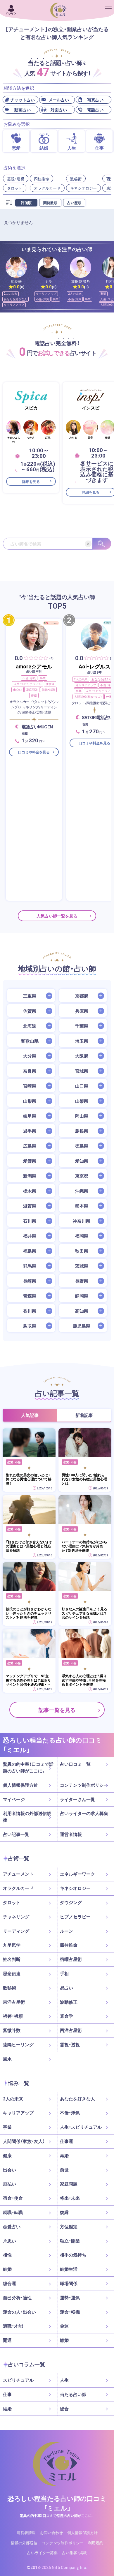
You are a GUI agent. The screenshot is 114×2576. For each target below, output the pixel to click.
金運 (64, 2326)
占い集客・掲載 (74, 2553)
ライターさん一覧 (77, 1799)
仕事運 (50, 684)
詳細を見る (31, 481)
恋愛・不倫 (14, 1462)
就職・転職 (48, 690)
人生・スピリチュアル (28, 684)
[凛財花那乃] (81, 267)
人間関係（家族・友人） (88, 696)
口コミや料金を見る (34, 752)
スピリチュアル (18, 2380)
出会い (18, 690)
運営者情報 (71, 1834)
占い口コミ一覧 (75, 1764)
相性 (7, 2255)
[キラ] (48, 267)
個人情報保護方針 (20, 1785)
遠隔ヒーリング (18, 2044)
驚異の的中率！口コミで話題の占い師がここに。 (28, 1767)
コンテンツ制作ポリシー (84, 1785)
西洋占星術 (71, 2030)
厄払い (9, 2184)
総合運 (9, 2283)
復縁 (34, 695)
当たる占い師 (73, 2394)
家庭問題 (32, 690)
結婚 (7, 2269)
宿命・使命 (13, 2198)
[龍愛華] (16, 267)
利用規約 (96, 2543)
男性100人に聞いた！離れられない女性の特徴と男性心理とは (84, 1479)
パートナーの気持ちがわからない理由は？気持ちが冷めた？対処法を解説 (84, 1546)
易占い (66, 1988)
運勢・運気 (70, 2298)
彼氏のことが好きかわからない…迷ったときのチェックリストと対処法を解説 (29, 1613)
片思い (9, 2241)
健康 (7, 2155)
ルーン (66, 1931)
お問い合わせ (51, 2532)
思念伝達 (12, 1973)
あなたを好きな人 (15, 299)
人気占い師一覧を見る (57, 916)
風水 (7, 2059)
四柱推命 (42, 179)
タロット (15, 188)
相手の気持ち (73, 2255)
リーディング (16, 1931)
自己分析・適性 (17, 2298)
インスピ (91, 408)
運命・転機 (70, 2312)
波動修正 (69, 2002)
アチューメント (18, 1874)
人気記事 (30, 1415)
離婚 (64, 2340)
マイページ (14, 1799)
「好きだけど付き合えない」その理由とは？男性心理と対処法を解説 (29, 1546)
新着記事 (84, 1415)
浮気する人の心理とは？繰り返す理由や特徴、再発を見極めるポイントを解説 (84, 1680)
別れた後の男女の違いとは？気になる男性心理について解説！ (29, 1479)
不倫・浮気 (43, 299)
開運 (7, 2340)
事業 (56, 299)
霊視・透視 (16, 179)
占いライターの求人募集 (84, 1813)
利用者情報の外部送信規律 (27, 1817)
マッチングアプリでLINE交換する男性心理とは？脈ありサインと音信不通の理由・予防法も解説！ (28, 1680)
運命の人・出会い (19, 2312)
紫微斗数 (12, 2030)
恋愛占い (12, 2227)
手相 (64, 1973)
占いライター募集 (42, 2553)
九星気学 (12, 1945)
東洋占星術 (14, 2002)
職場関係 (69, 2283)
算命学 (66, 2016)
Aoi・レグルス (95, 666)
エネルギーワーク (77, 1874)
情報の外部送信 (24, 2543)
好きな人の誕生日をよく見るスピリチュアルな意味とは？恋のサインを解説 (84, 1613)
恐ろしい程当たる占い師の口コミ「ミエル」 (57, 2503)
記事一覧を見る (57, 1710)
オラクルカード (47, 188)
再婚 (64, 2155)
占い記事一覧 (16, 1834)
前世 (64, 2170)
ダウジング (71, 1902)
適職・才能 (13, 2326)
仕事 (7, 2394)
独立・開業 (70, 2241)
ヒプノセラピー (75, 1917)
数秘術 (76, 179)
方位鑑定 (69, 2227)
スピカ (31, 408)
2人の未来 (11, 293)
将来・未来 (70, 2198)
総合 (64, 2409)
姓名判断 (12, 1959)
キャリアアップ (14, 304)
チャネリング (16, 1917)
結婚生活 (69, 2269)
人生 (64, 2380)
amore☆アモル (34, 666)
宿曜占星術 (71, 1959)
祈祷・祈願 (13, 2016)
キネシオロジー (83, 188)
